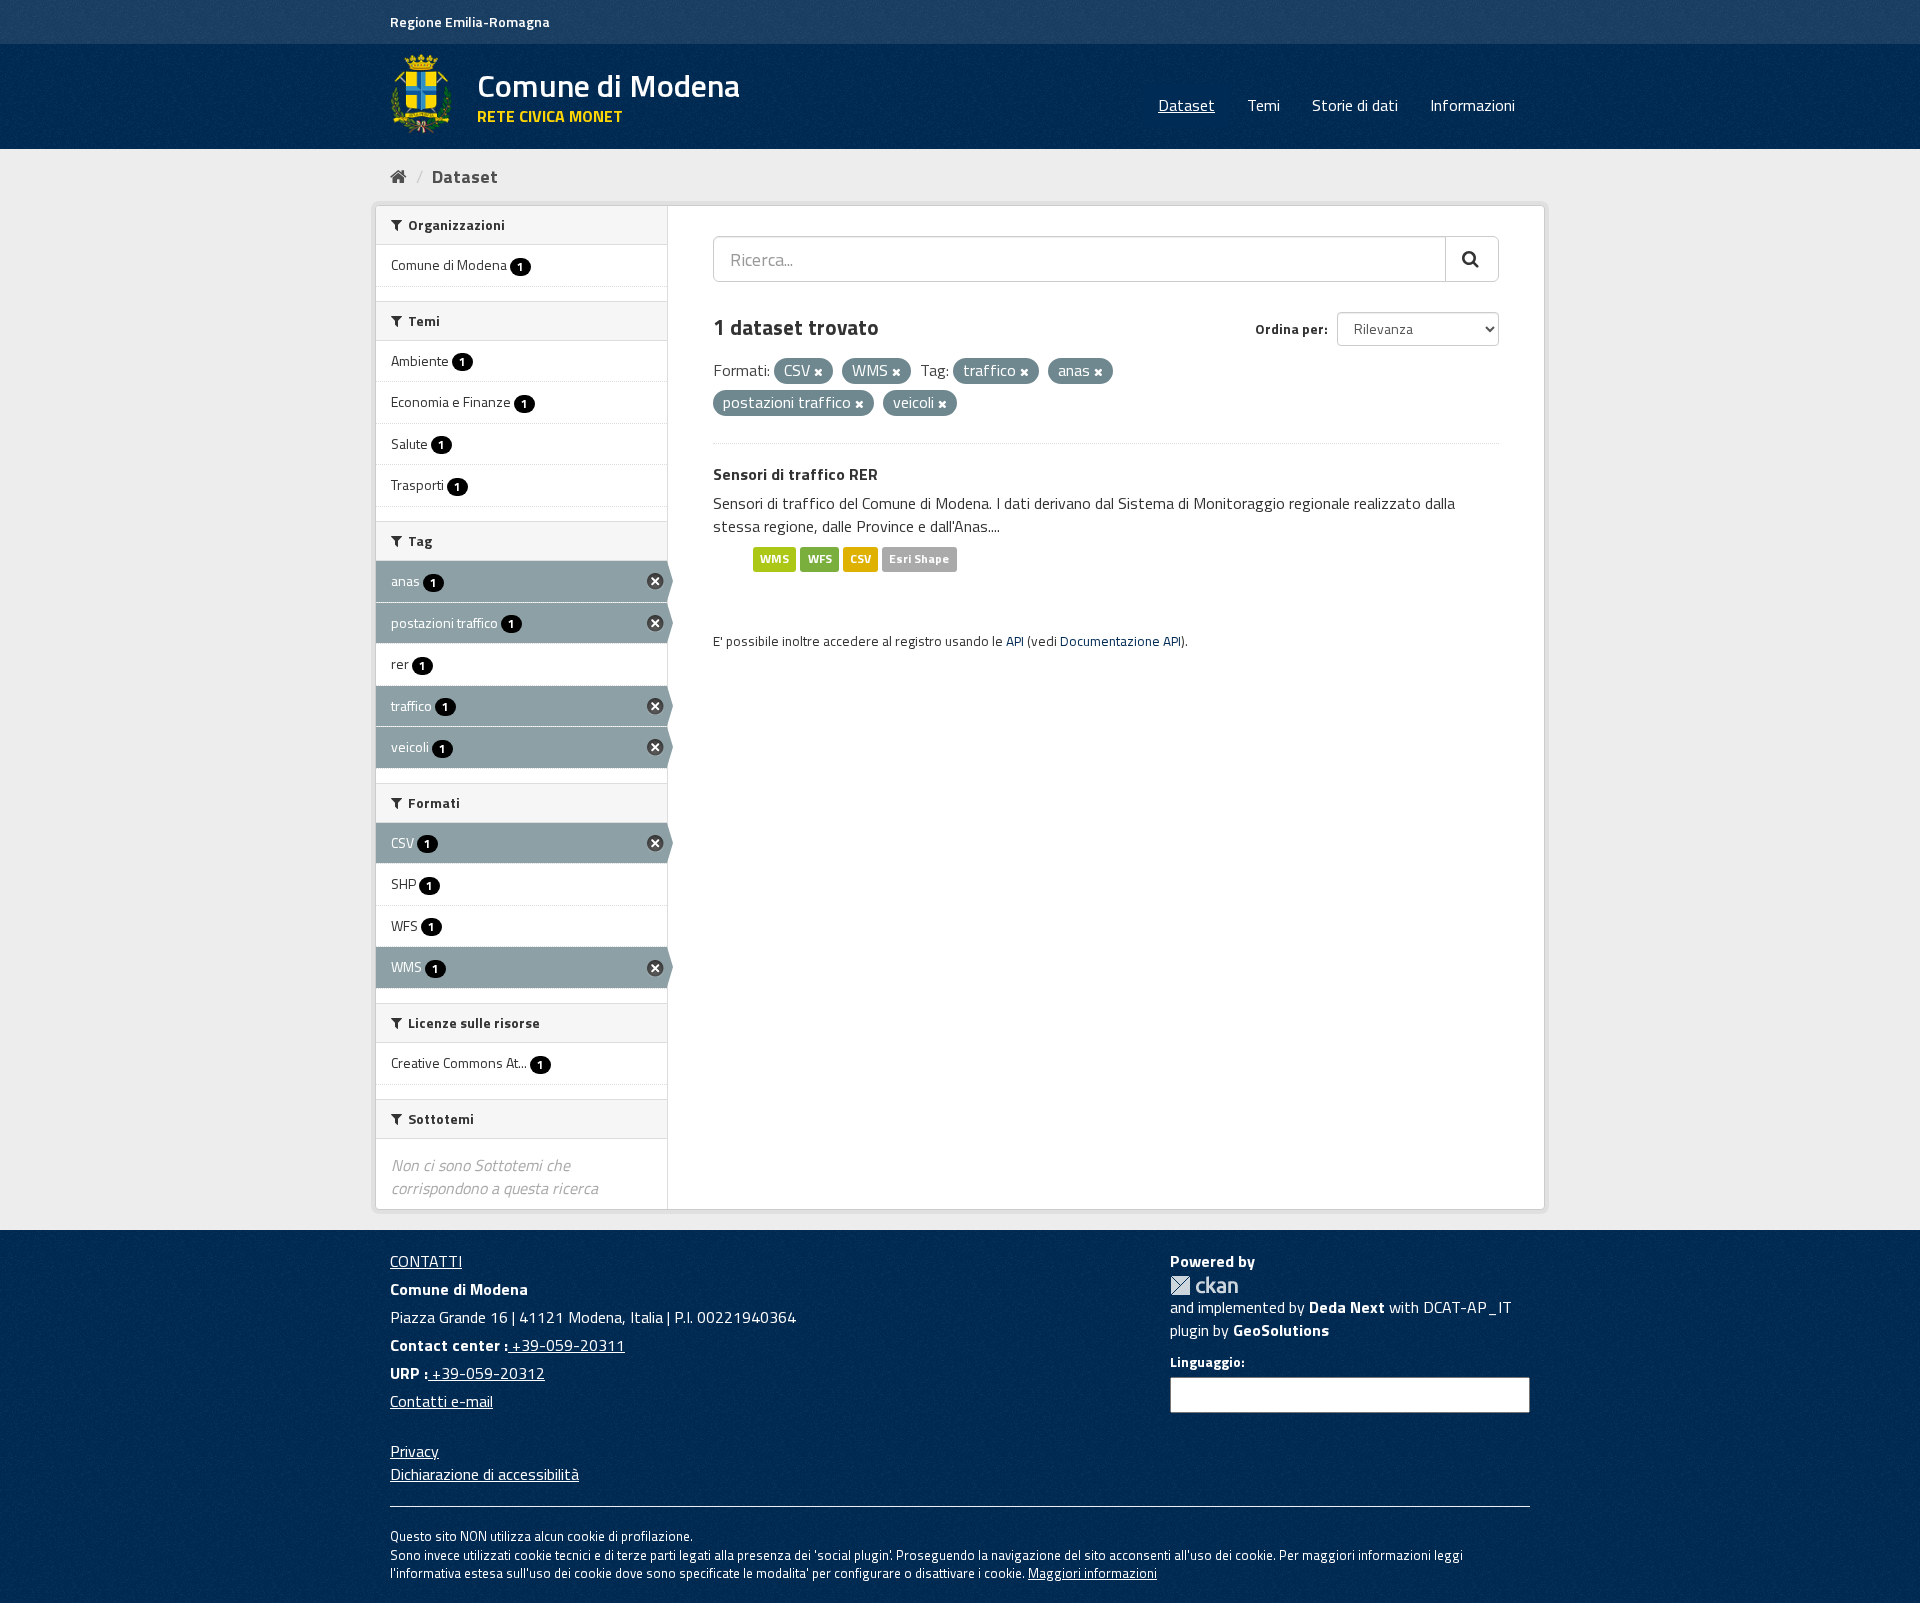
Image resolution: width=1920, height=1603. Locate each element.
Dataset (1186, 105)
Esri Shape (919, 558)
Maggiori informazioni (1092, 1573)
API (1015, 641)
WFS (820, 558)
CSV (860, 558)
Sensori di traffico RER (795, 474)
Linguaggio (1205, 1362)
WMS (774, 558)
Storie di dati (1355, 105)
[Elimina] (818, 372)
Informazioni (1472, 105)
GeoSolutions (1281, 1330)
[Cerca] (1472, 259)
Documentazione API (1120, 641)
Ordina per (1289, 328)
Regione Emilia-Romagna (470, 21)
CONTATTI (426, 1261)
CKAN (1204, 1285)
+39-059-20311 (566, 1345)
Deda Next (1347, 1307)
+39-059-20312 (486, 1373)
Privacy (414, 1451)
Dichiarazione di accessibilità (484, 1474)
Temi (1263, 105)
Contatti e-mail (441, 1401)
